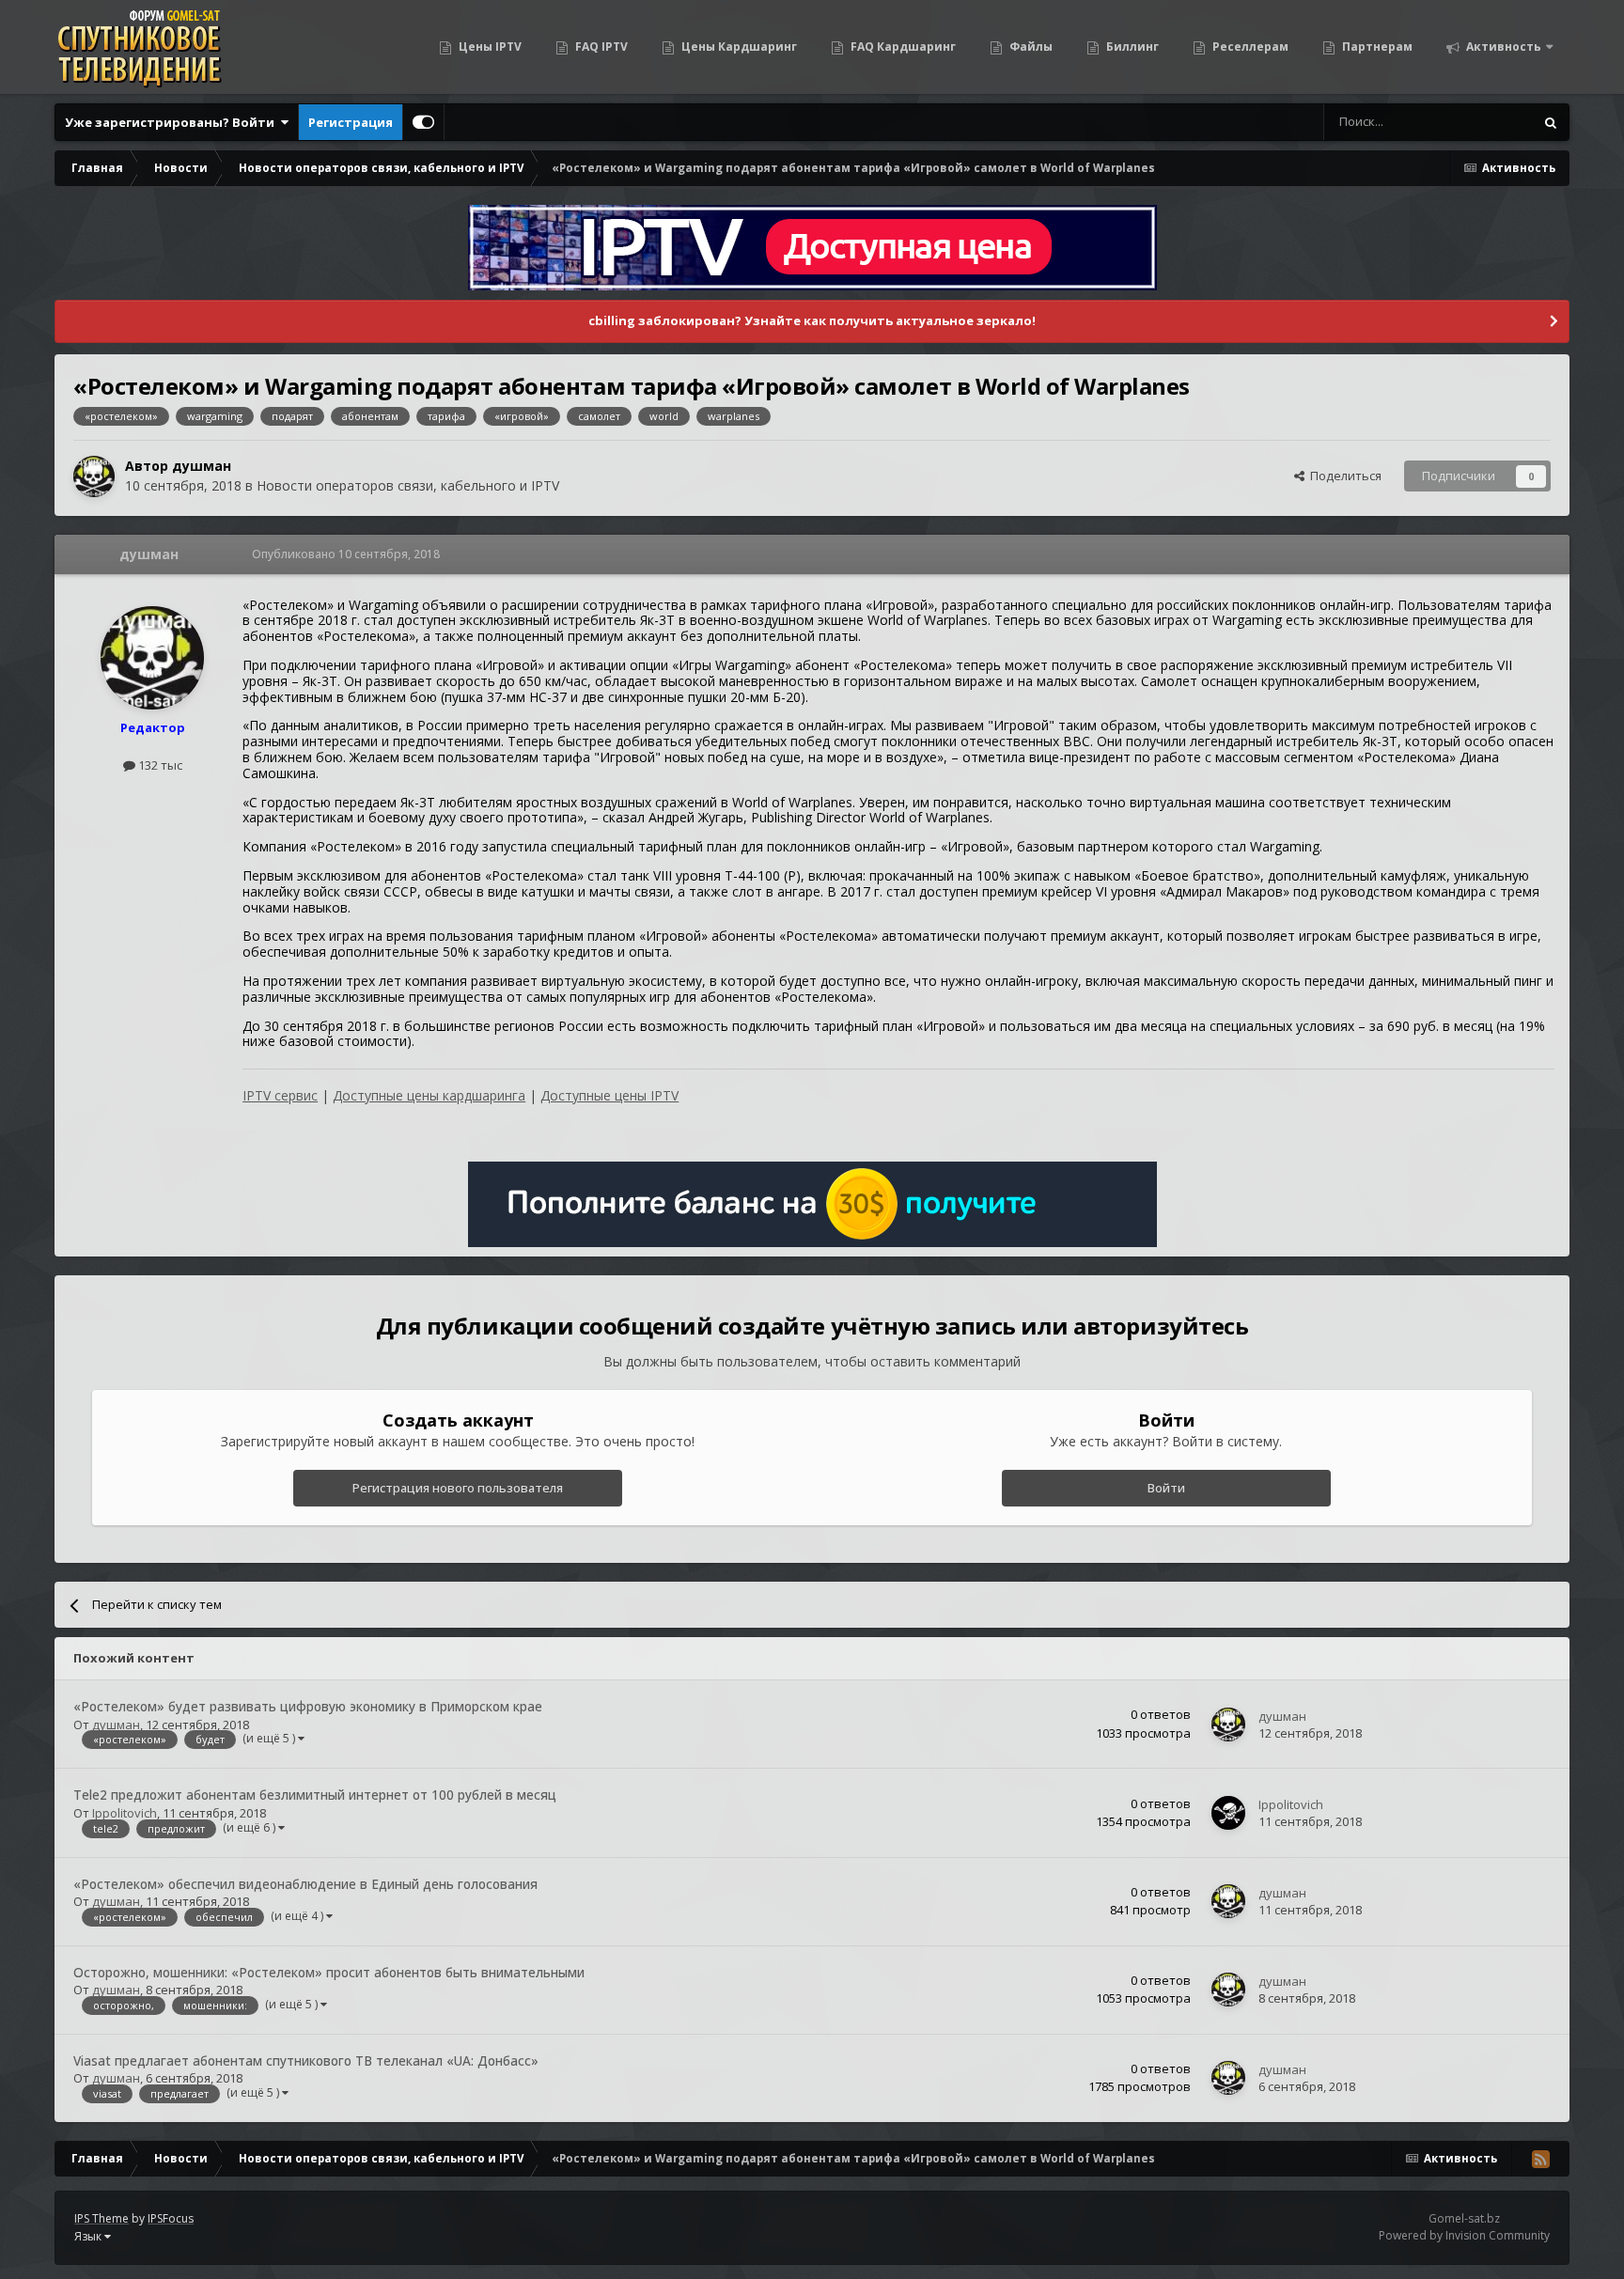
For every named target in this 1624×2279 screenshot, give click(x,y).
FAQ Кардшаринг (902, 47)
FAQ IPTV (600, 47)
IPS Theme (101, 2218)
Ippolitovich (125, 1813)
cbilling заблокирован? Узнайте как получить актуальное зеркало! (812, 320)
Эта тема (1483, 122)
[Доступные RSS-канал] (1540, 2159)
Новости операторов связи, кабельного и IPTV (408, 485)
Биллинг (1131, 47)
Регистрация (351, 122)
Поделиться (1343, 476)
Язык (89, 2236)
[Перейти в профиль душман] (94, 476)
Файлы (1030, 47)
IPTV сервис (280, 1095)
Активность (1502, 47)
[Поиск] (1551, 122)
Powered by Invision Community (1464, 2235)
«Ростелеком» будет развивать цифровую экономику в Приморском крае (308, 1706)
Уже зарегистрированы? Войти (172, 122)
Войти (1166, 1488)
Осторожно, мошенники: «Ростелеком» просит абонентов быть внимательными (329, 1972)
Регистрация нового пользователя (458, 1488)
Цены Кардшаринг (738, 47)
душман (202, 466)
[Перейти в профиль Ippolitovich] (1228, 1813)
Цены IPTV (489, 47)
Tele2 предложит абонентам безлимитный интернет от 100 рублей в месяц (315, 1795)
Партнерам (1376, 47)
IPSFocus (171, 2218)
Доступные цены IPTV (609, 1095)
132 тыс (159, 765)
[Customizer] (423, 122)
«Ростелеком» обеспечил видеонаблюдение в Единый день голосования (305, 1884)
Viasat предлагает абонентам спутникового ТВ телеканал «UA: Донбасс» (306, 2060)
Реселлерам (1249, 47)
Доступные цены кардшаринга (429, 1095)
